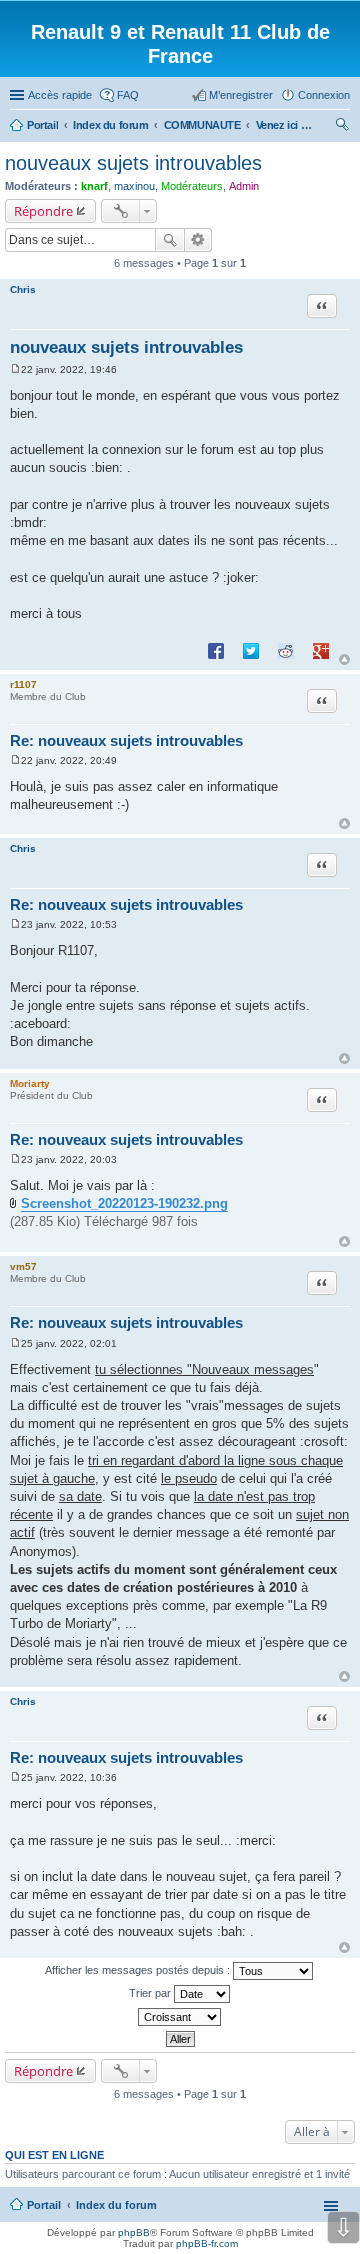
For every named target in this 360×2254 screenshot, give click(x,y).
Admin (244, 186)
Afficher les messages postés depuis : (139, 1970)
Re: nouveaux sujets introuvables (126, 740)
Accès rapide (60, 95)
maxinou (134, 186)
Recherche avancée (198, 240)
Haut (344, 659)
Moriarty (30, 1083)
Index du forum (116, 2205)
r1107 (23, 684)
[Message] (15, 369)
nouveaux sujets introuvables (133, 163)
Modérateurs (192, 186)
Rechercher (170, 240)
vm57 (23, 1266)
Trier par (151, 1993)
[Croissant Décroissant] (180, 2017)
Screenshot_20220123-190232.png (124, 1203)
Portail (42, 125)
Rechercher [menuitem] (342, 127)
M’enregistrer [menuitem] (241, 95)
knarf (94, 186)
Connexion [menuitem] (324, 95)
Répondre (43, 211)
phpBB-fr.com (207, 2243)
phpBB (134, 2232)
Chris (23, 289)
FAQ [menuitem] (128, 95)
